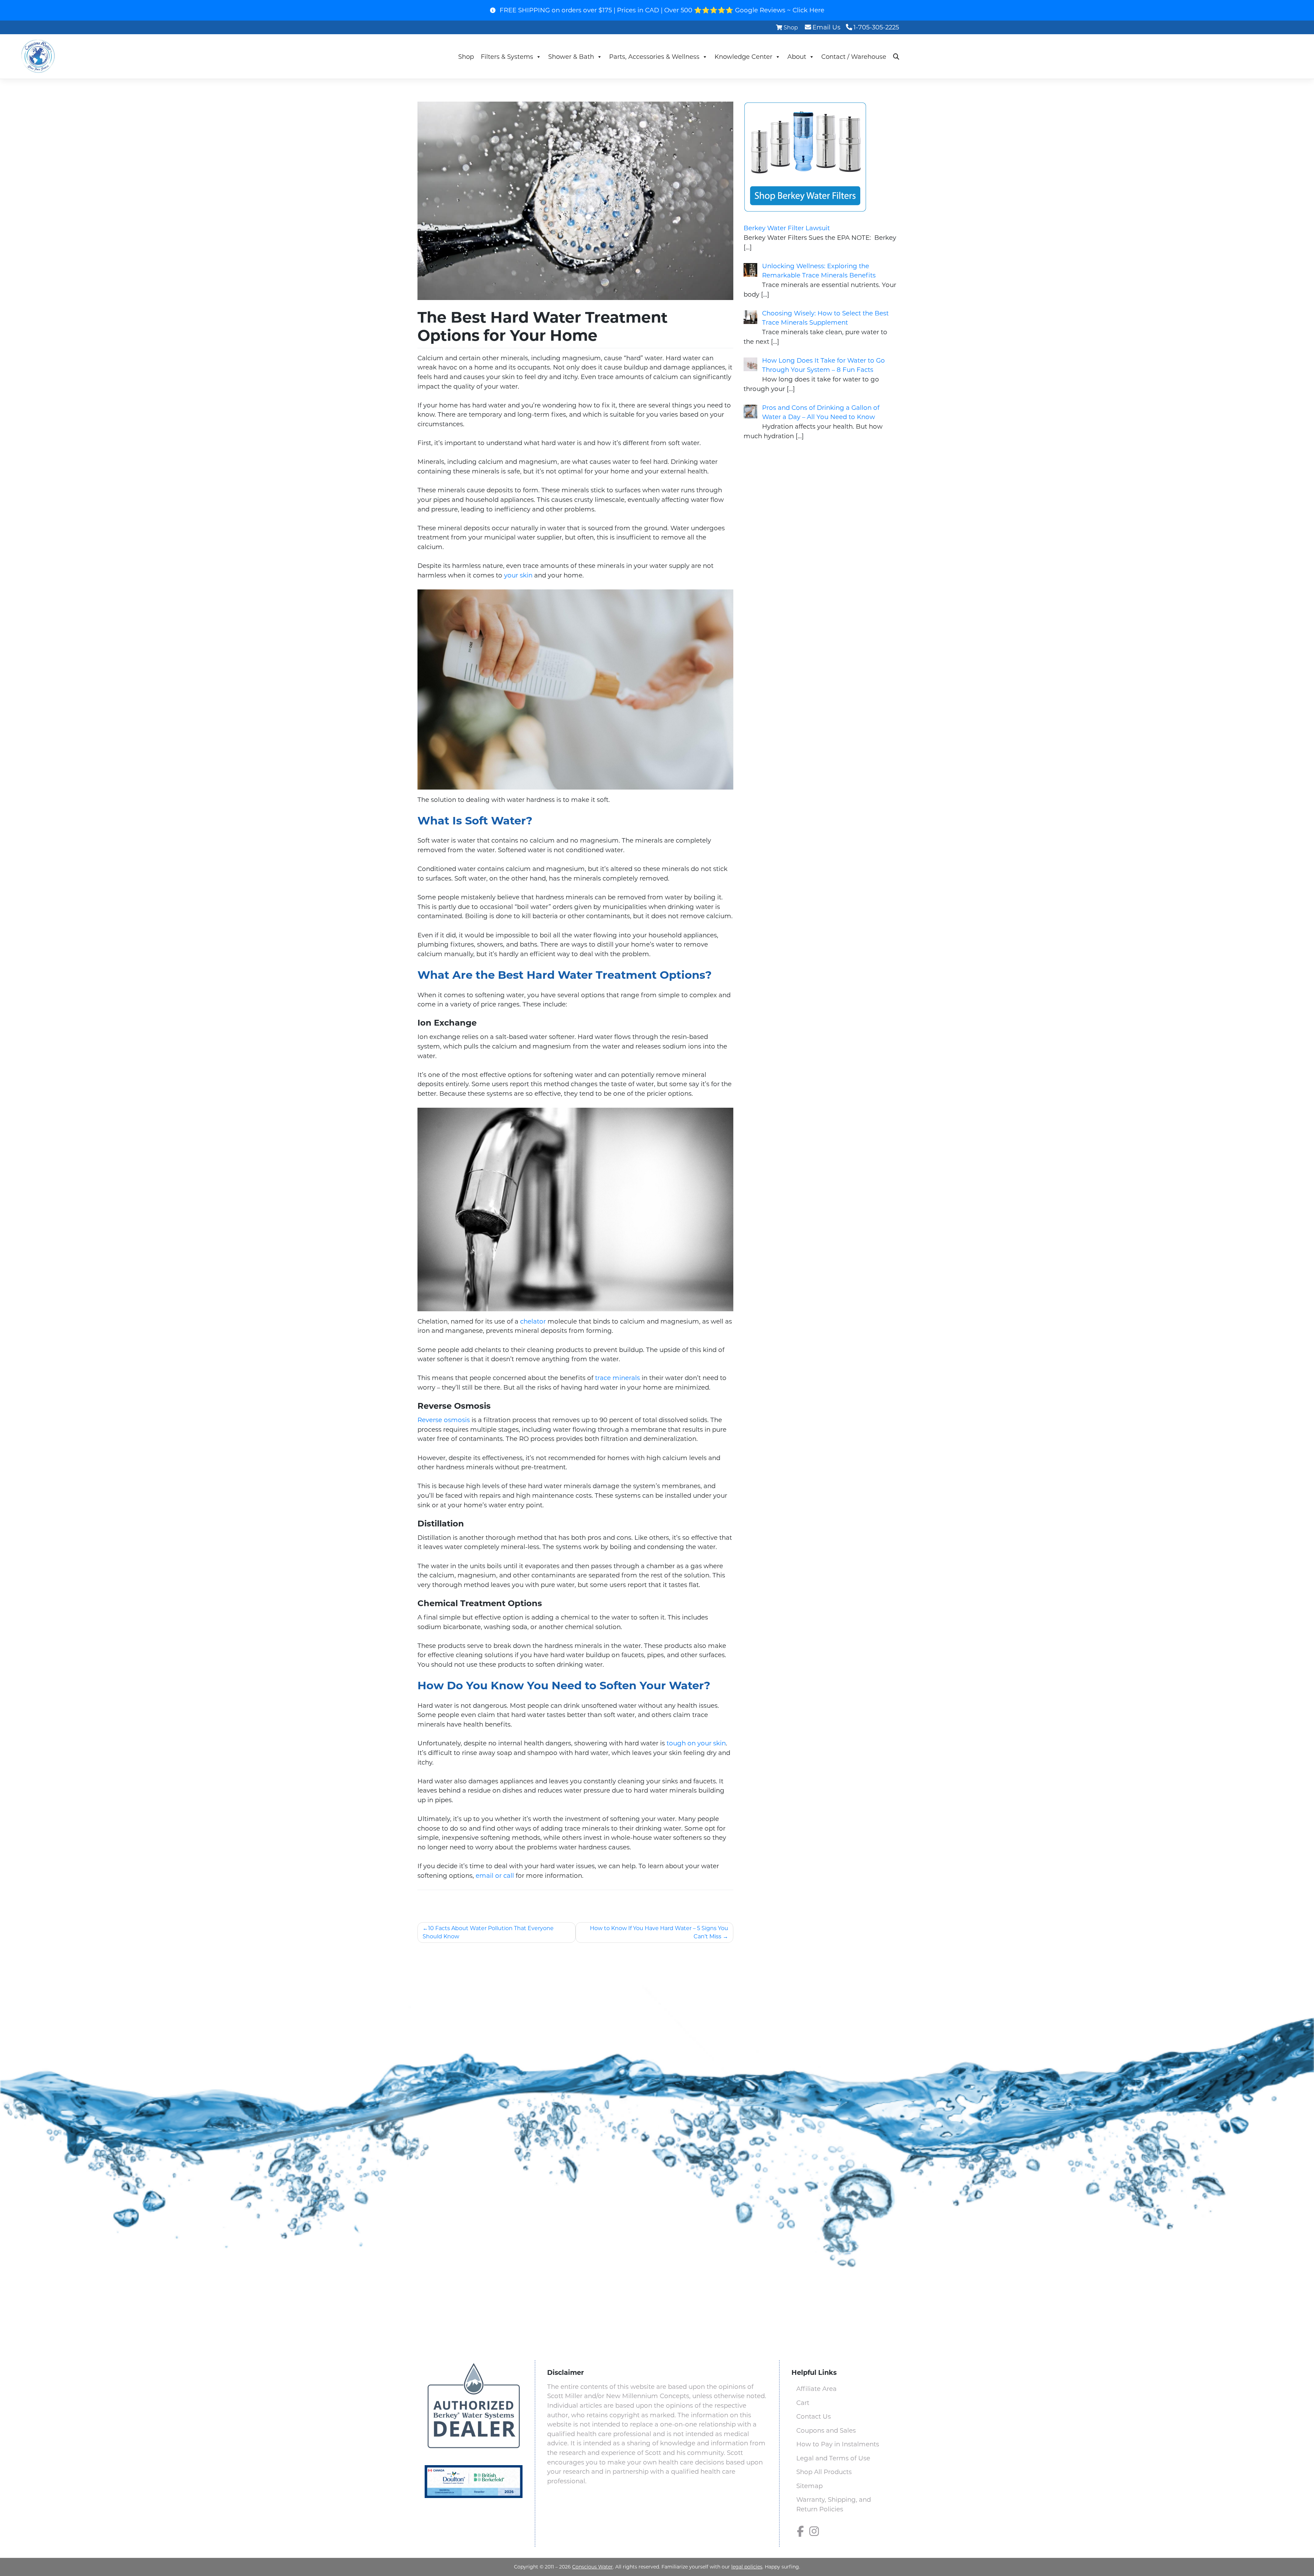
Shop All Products (824, 2472)
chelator (533, 1321)
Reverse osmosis (444, 1420)
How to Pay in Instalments (838, 2444)
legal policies (747, 2567)
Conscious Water (592, 2567)
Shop (791, 27)
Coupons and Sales (826, 2430)
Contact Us (814, 2416)
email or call (495, 1876)
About (797, 57)
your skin (518, 575)
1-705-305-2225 (876, 27)
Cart (803, 2403)
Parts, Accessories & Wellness (654, 57)
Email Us (826, 27)
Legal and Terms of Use (833, 2458)
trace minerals (617, 1378)
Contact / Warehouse (854, 57)
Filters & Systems (507, 57)
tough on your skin (696, 1743)
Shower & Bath (571, 57)
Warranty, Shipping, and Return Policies (834, 2504)
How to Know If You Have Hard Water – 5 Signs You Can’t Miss (659, 1932)
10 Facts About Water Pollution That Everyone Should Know (488, 1932)
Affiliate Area (816, 2389)
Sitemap (809, 2486)
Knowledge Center (743, 57)
